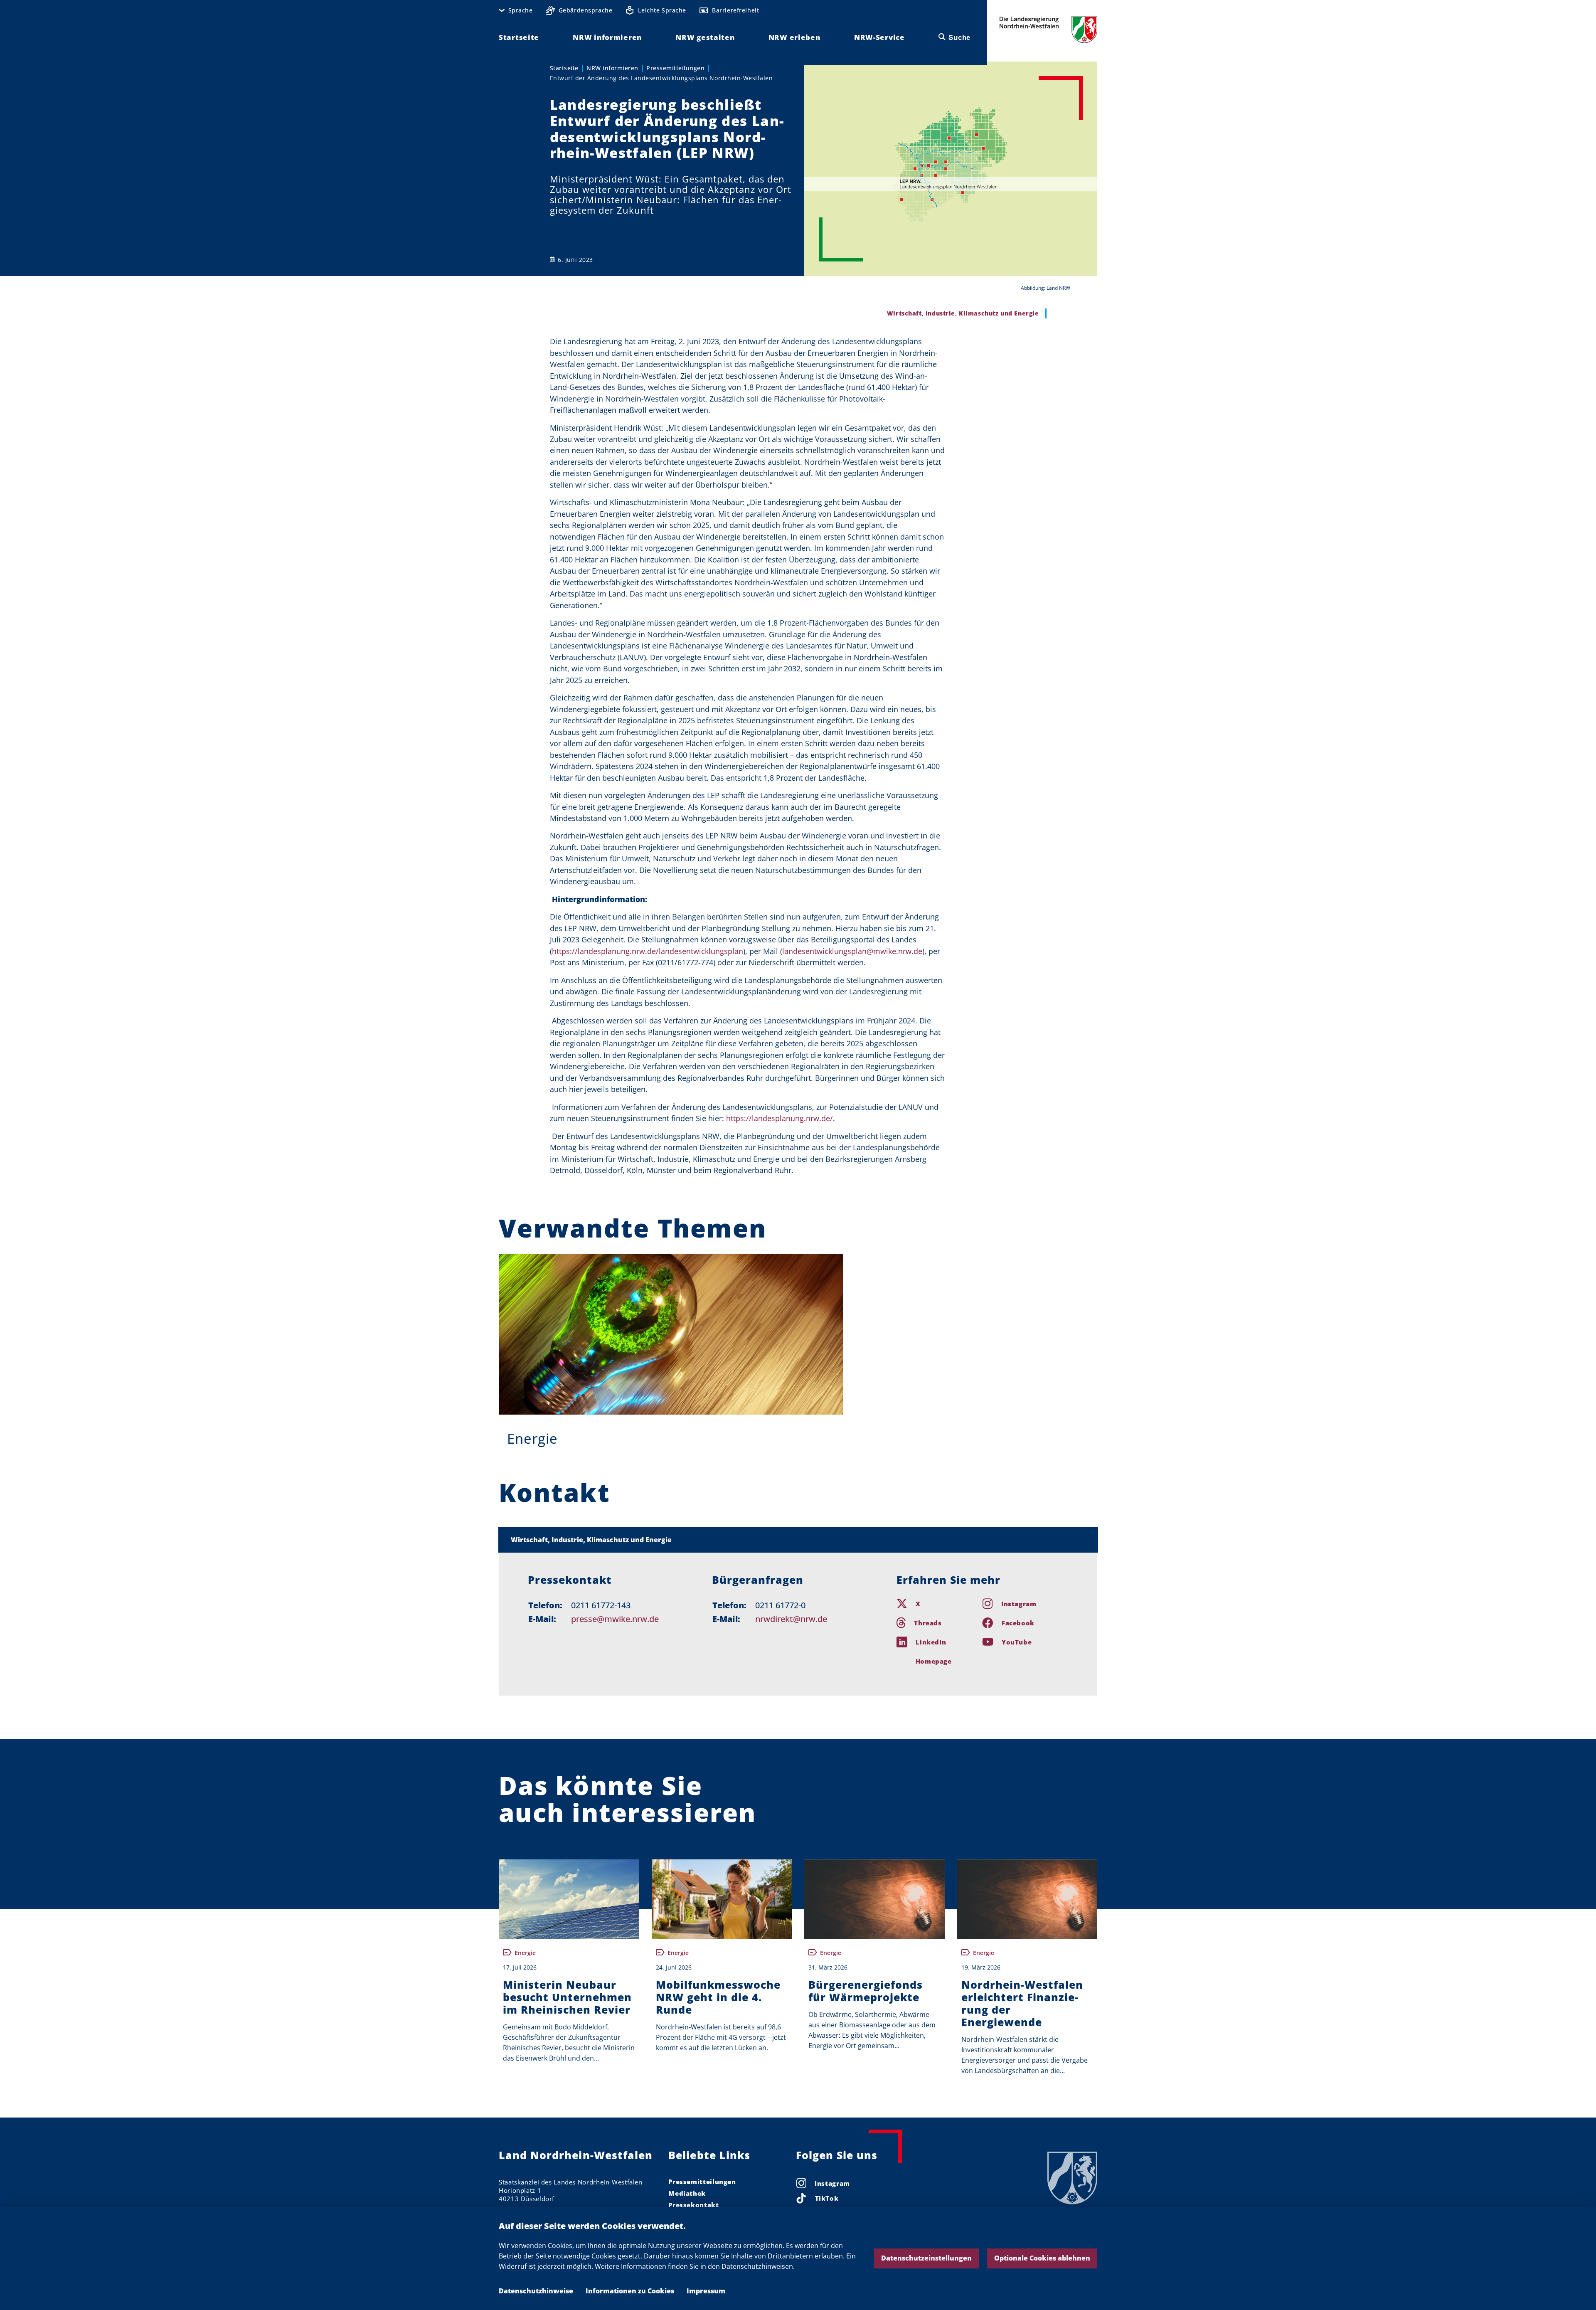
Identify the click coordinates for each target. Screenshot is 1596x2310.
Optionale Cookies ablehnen (1042, 2258)
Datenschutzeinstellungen (926, 2258)
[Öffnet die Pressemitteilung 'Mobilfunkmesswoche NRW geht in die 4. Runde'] (722, 1899)
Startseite (564, 68)
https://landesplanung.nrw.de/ (780, 1118)
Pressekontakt (693, 2205)
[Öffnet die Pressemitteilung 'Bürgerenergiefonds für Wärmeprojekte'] (874, 1899)
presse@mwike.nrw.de (615, 1619)
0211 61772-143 (601, 1605)
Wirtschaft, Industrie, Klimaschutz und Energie (591, 1540)
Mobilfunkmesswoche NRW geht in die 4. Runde (718, 1997)
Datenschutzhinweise (536, 2291)
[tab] (798, 1540)
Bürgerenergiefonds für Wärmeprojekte (866, 1991)
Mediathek (687, 2193)
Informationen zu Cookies (630, 2291)
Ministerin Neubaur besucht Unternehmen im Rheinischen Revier (567, 1997)
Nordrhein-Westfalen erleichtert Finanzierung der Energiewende (1022, 2003)
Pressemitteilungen (675, 68)
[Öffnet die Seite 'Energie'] (671, 1334)
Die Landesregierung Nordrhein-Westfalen (1048, 29)
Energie (532, 1439)
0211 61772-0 (780, 1605)
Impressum (706, 2291)
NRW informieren (612, 68)
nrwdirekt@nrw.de (791, 1619)
